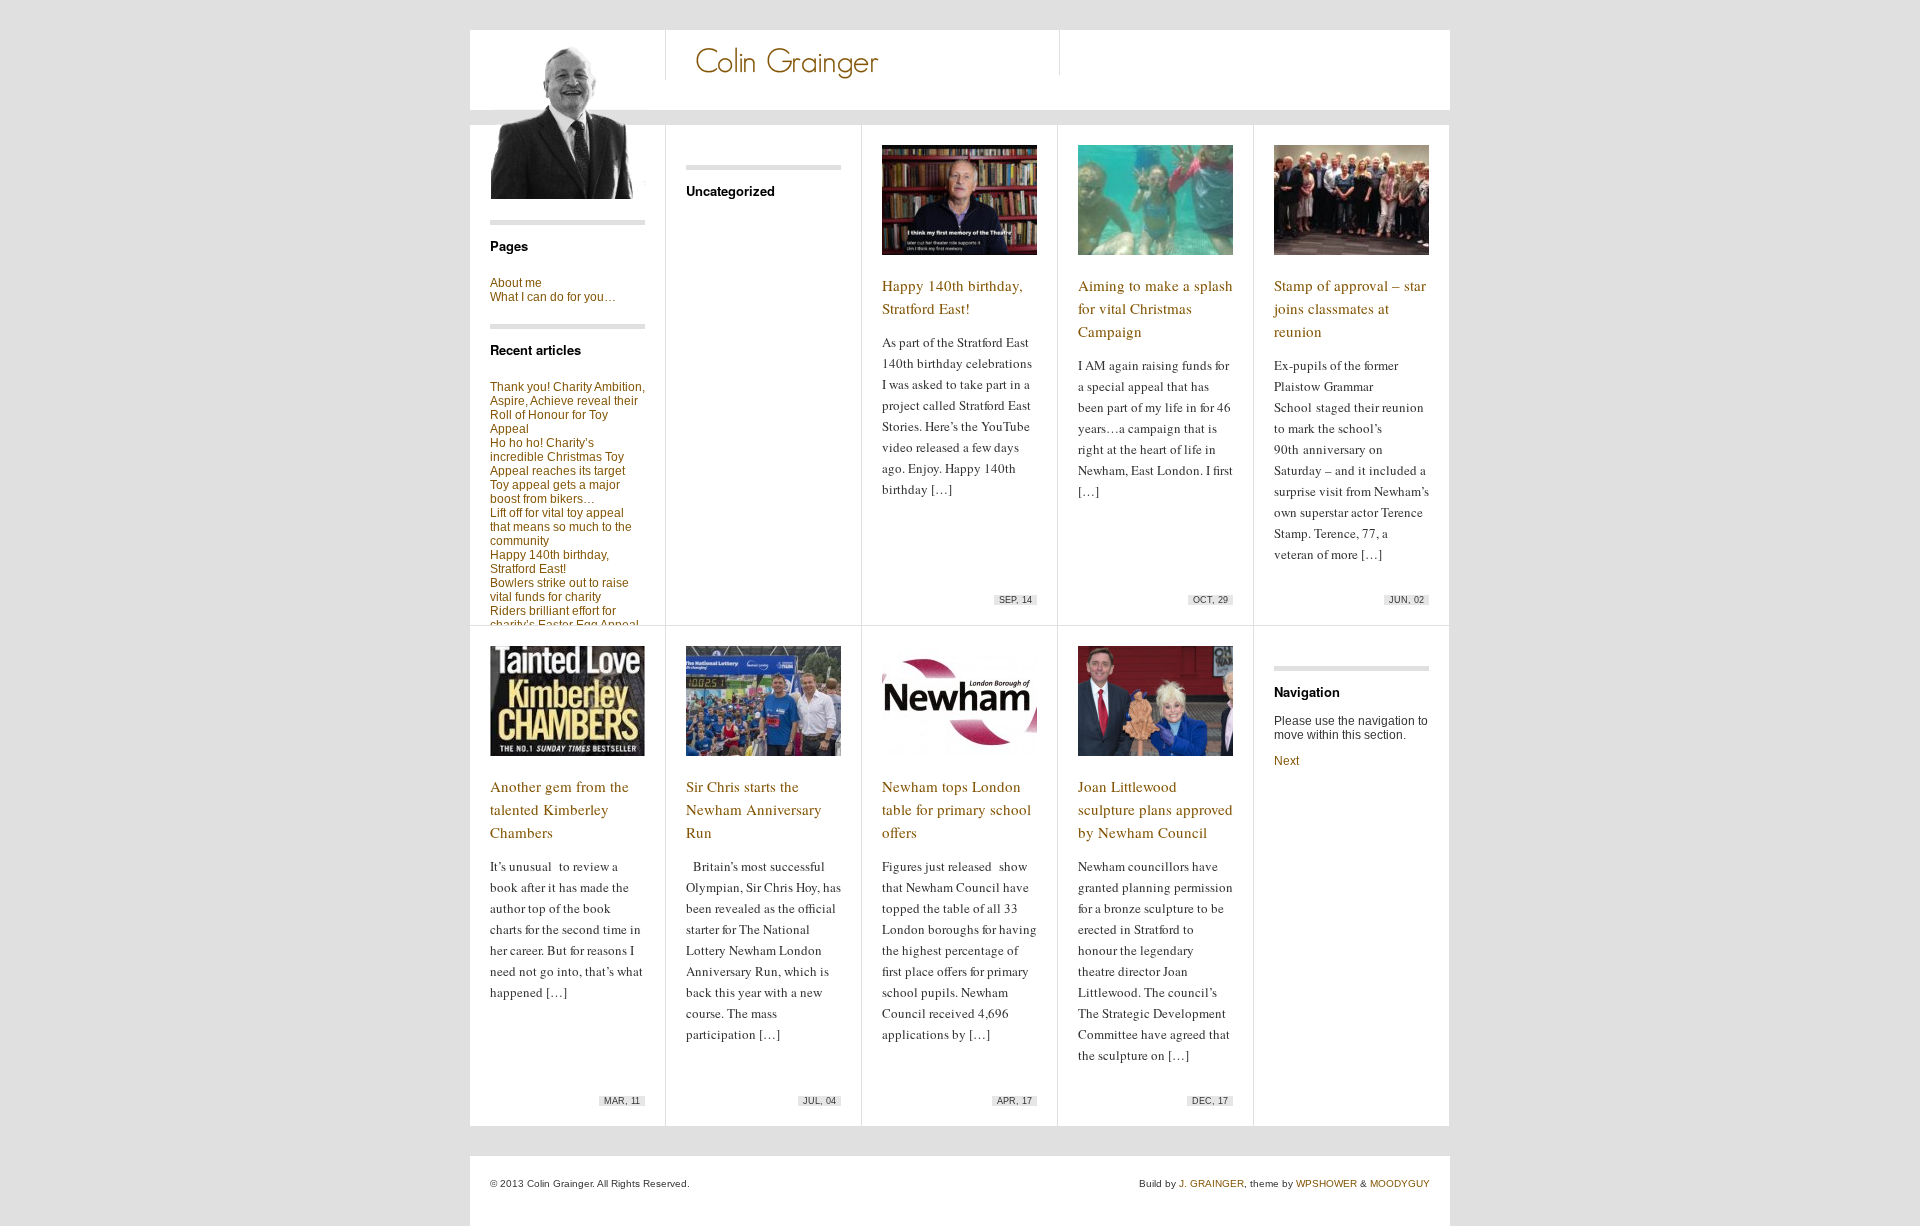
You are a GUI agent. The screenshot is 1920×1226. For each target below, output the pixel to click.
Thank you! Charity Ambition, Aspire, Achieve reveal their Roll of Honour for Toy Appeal (567, 408)
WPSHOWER (1326, 1183)
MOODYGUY (1400, 1183)
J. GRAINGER (1211, 1183)
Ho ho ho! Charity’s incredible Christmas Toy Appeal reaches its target (557, 457)
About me (516, 283)
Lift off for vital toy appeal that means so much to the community (561, 527)
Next (1286, 761)
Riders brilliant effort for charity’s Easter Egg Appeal (564, 618)
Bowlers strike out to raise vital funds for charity (559, 590)
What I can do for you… (553, 297)
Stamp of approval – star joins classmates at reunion (1350, 308)
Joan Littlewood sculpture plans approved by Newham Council (1155, 809)
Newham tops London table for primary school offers (956, 809)
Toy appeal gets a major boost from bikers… (555, 492)
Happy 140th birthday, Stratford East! (549, 562)
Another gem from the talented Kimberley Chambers (559, 809)
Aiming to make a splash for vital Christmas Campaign (1155, 308)
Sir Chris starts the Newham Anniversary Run (754, 809)
